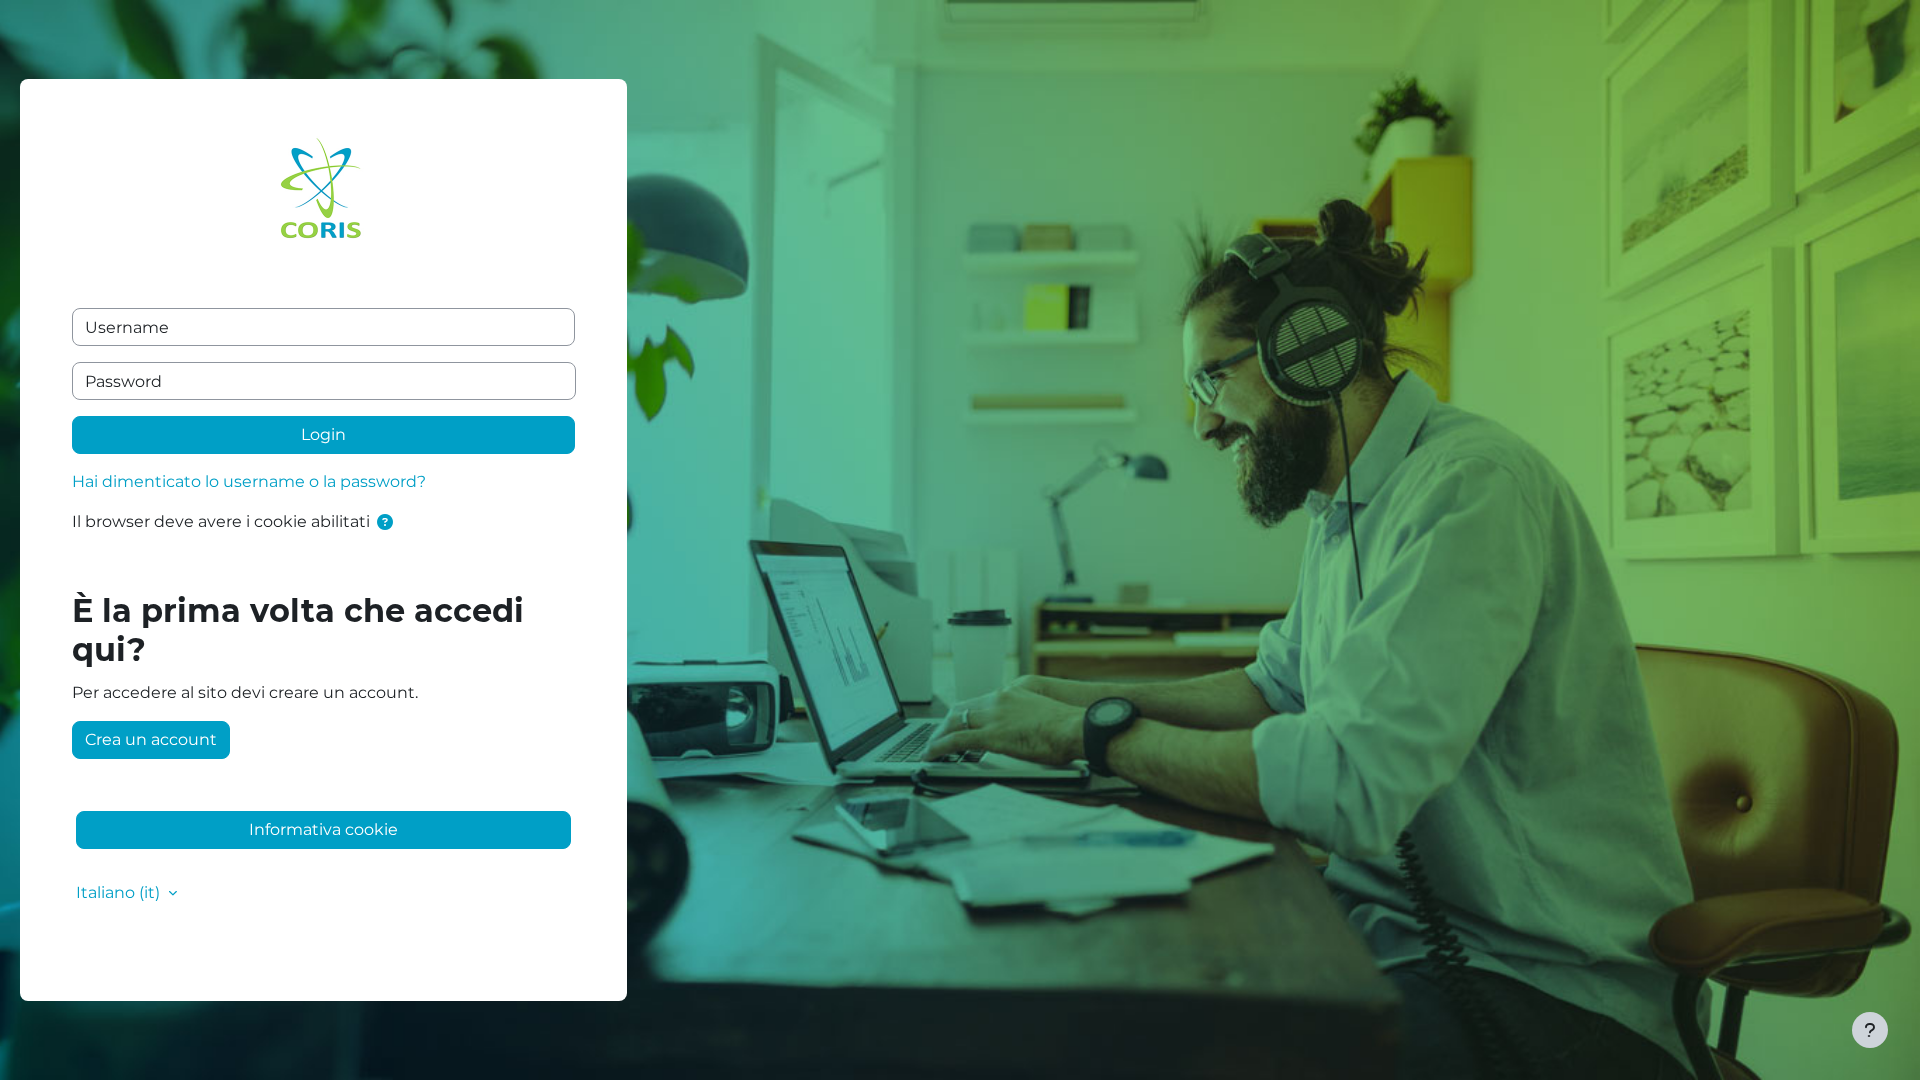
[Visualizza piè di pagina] (1870, 1030)
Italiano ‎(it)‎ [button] (120, 892)
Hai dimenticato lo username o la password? (249, 481)
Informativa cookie (323, 829)
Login (323, 434)
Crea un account (151, 739)
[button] (389, 523)
